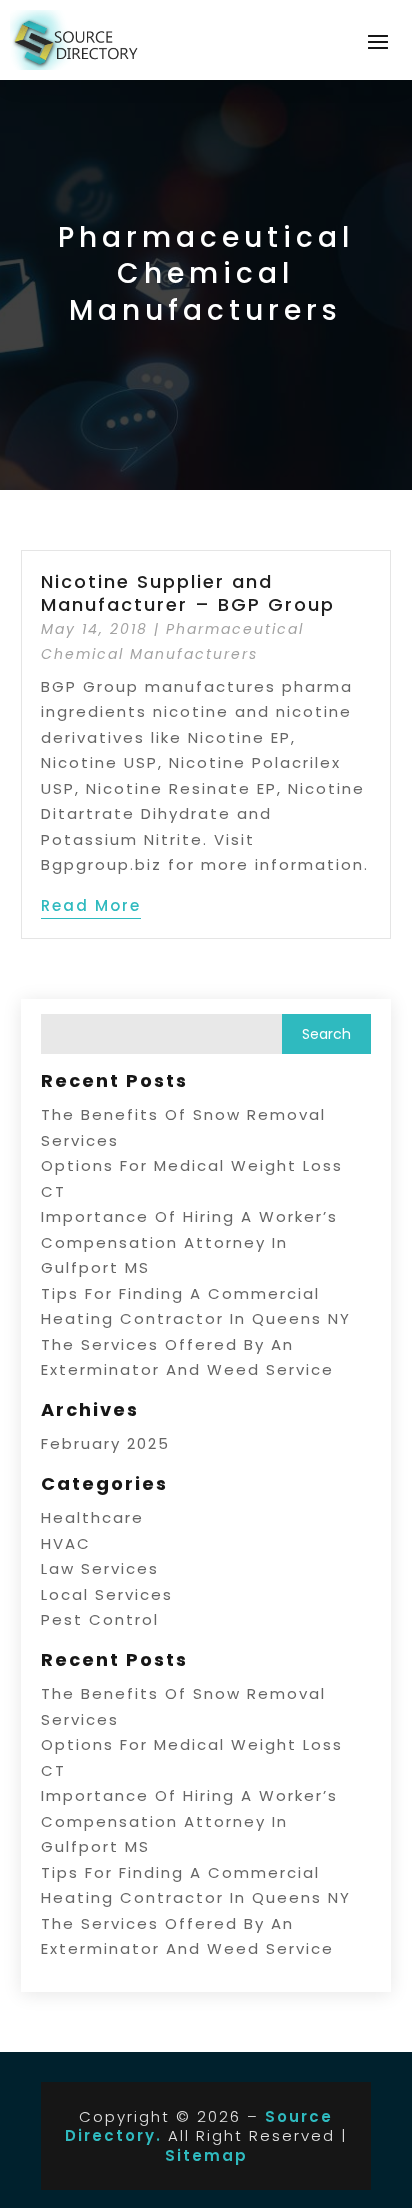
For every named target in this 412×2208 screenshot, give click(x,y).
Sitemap (206, 2155)
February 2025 (105, 1443)
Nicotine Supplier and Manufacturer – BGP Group (188, 593)
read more (91, 905)
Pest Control (100, 1619)
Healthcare (92, 1517)
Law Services (100, 1568)
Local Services (107, 1594)
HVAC (66, 1543)
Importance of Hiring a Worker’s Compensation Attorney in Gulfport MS (189, 1242)
